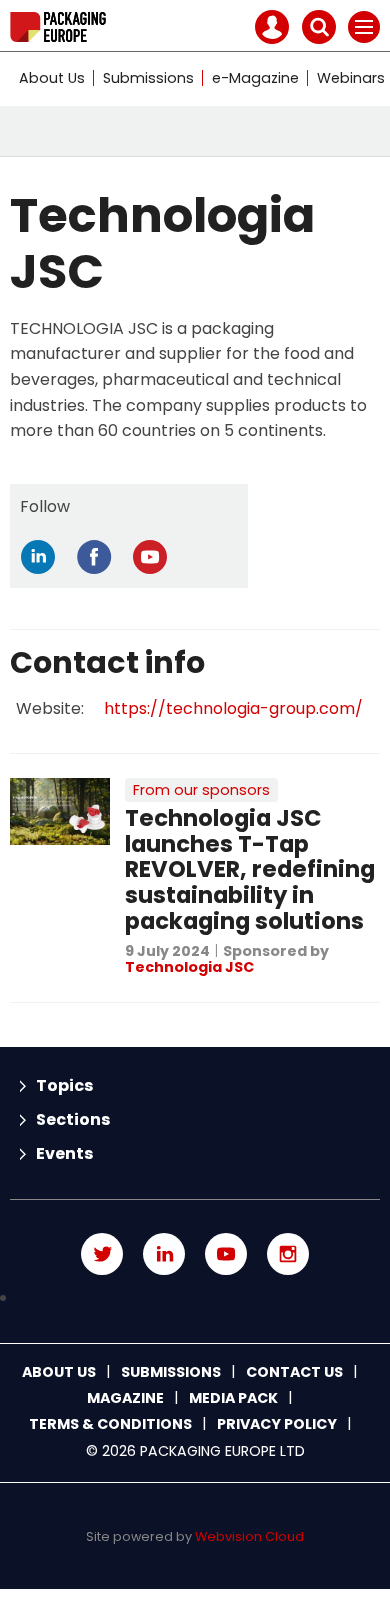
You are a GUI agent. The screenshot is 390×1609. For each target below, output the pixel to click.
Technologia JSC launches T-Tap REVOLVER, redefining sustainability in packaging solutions (250, 869)
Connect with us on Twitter (102, 1254)
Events (64, 1153)
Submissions (148, 78)
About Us (52, 78)
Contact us (294, 1372)
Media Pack (233, 1398)
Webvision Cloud (249, 1536)
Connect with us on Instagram (288, 1254)
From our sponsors (201, 790)
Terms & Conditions (110, 1424)
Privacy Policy (277, 1424)
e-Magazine (255, 78)
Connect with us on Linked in (164, 1254)
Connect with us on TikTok (195, 1298)
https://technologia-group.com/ (233, 708)
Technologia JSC (189, 967)
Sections (73, 1119)
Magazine (125, 1398)
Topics (64, 1085)
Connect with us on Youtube (226, 1254)
